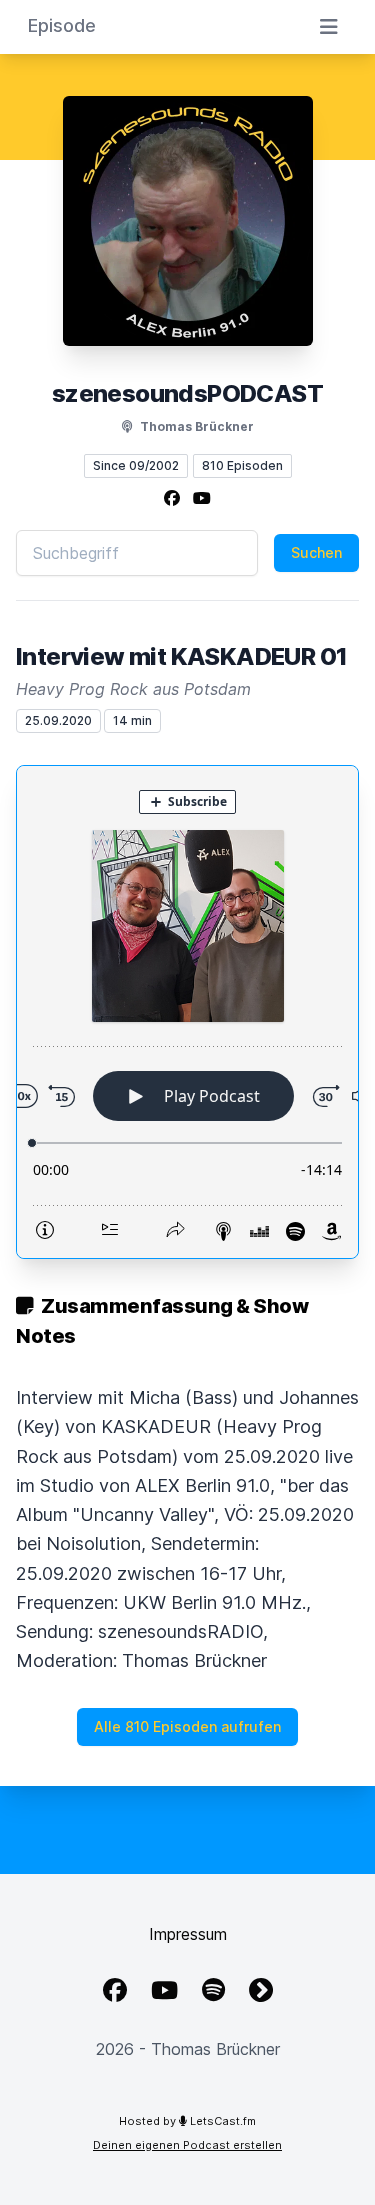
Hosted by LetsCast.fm (187, 2121)
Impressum (188, 1934)
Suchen (316, 552)
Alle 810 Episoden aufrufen (187, 1726)
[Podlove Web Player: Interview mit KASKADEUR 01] (187, 1012)
